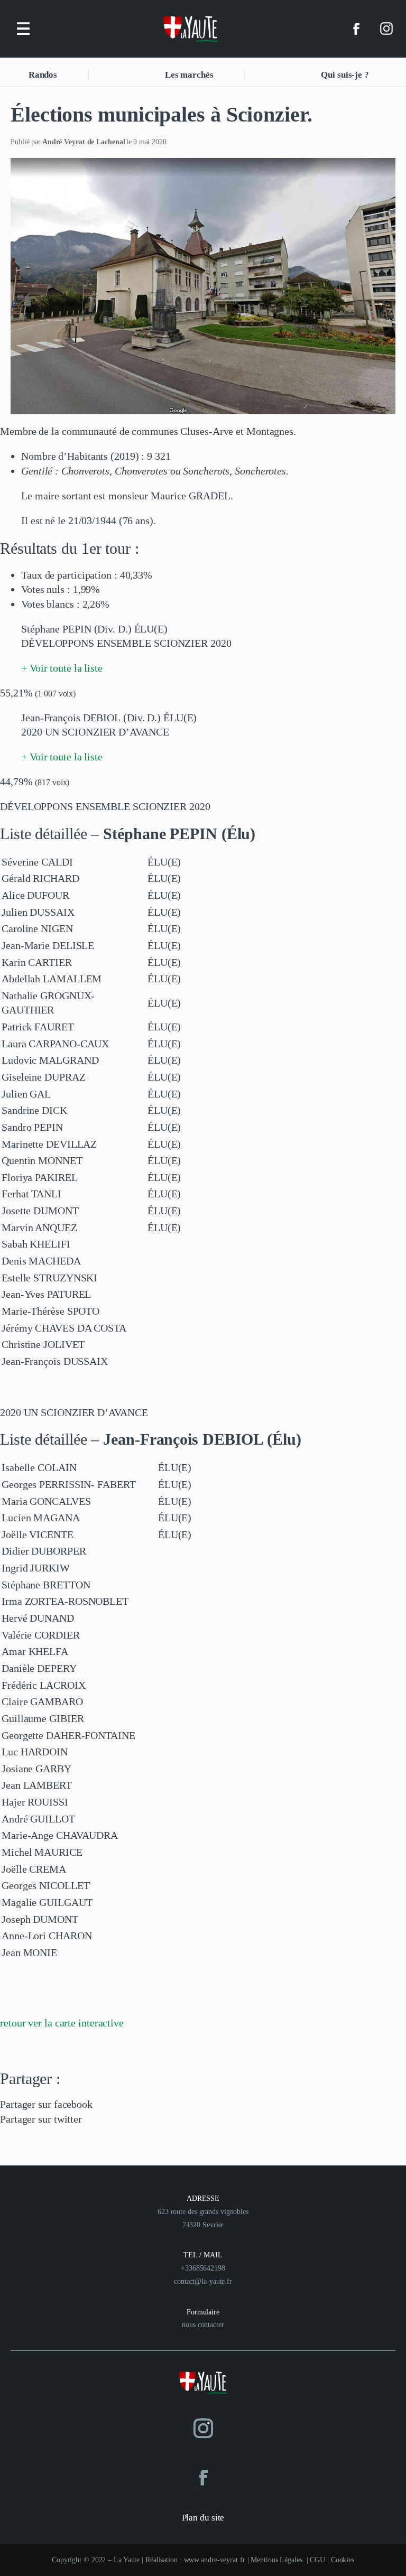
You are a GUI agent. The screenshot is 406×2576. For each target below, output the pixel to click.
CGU (317, 2560)
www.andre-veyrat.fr (215, 2560)
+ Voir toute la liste (62, 668)
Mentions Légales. (278, 2560)
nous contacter (203, 2325)
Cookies (343, 2560)
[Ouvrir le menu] (23, 29)
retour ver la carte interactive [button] (62, 2023)
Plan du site (203, 2518)
